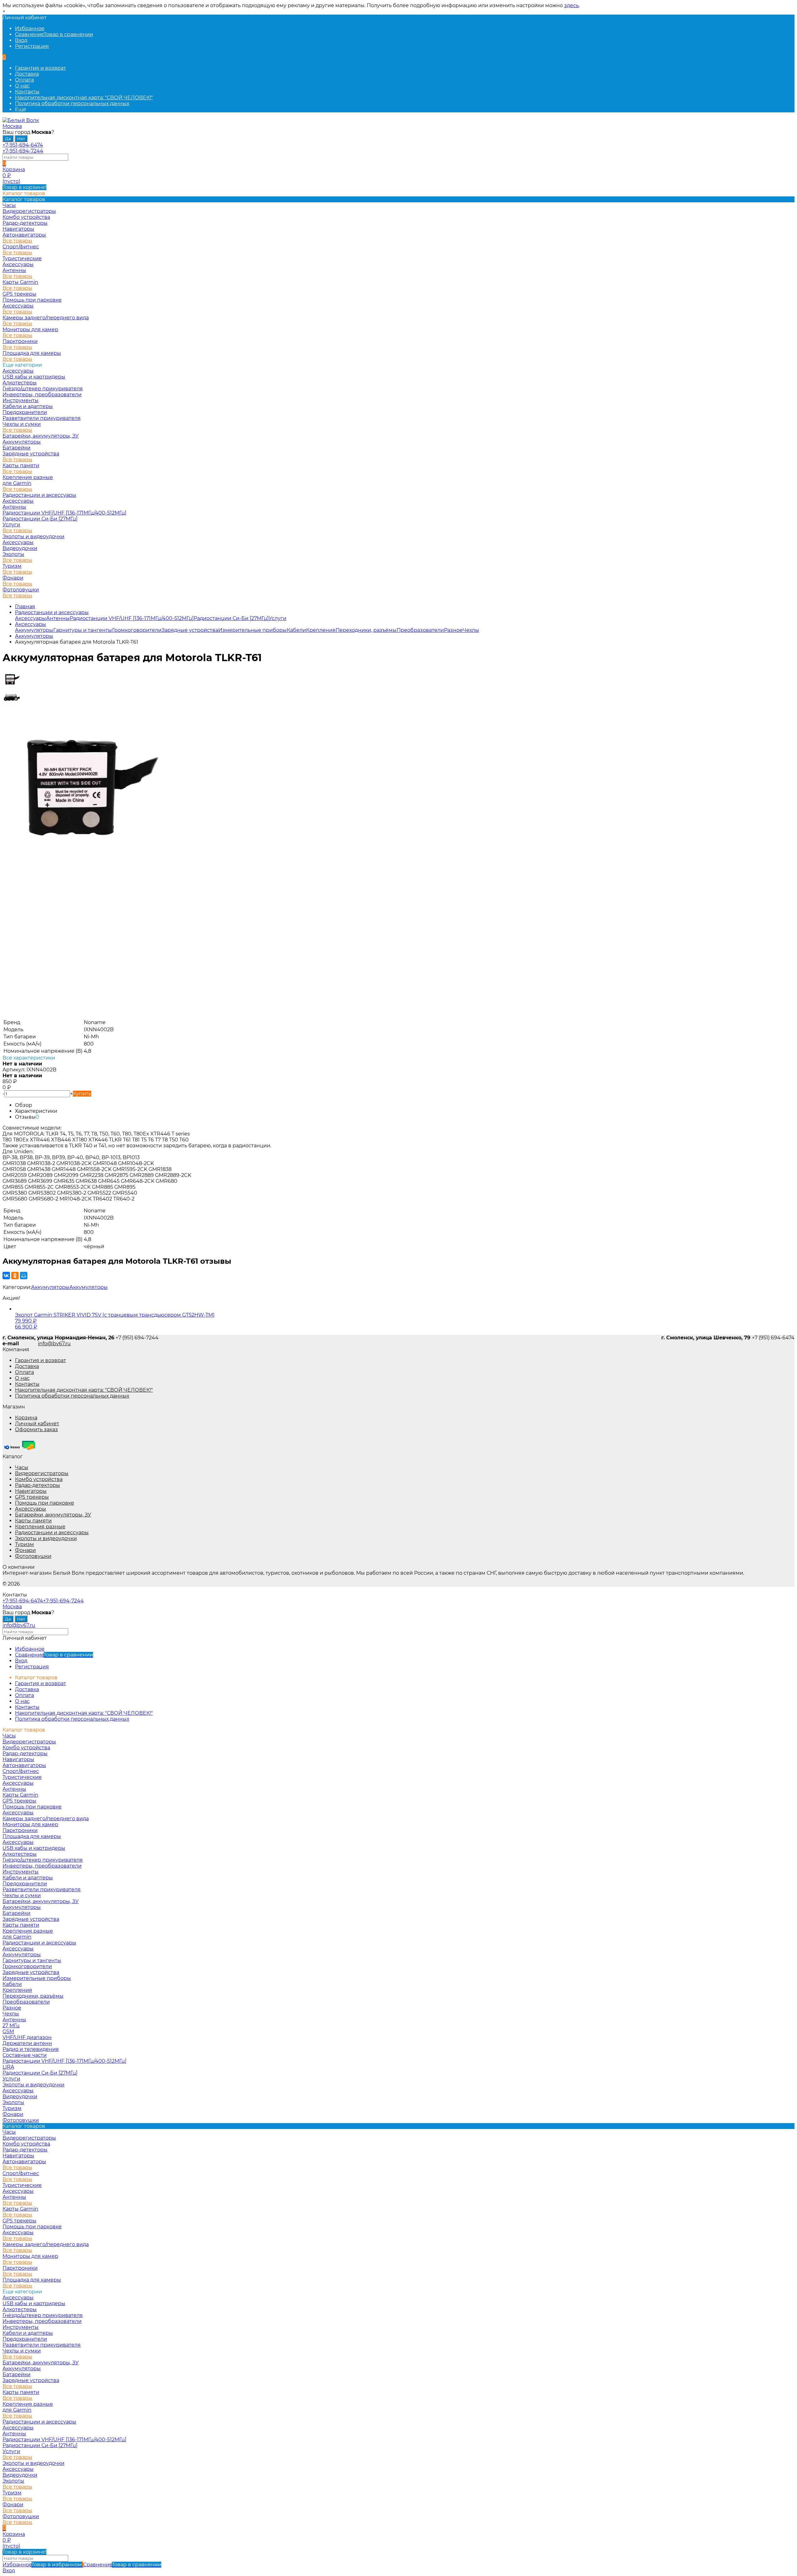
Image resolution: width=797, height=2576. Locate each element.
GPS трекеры (32, 1497)
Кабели (296, 630)
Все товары (17, 241)
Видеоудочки (20, 548)
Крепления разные (28, 477)
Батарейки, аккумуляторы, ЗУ (41, 436)
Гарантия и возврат (40, 68)
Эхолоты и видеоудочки (33, 536)
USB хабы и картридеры (34, 377)
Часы (22, 1467)
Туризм (12, 566)
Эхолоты (13, 554)
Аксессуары (18, 264)
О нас (22, 86)
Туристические (22, 259)
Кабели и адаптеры (28, 406)
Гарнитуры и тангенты (83, 630)
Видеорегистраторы (42, 1473)
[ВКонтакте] (6, 1276)
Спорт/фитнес (21, 247)
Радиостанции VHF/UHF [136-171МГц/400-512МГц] (64, 513)
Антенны (14, 270)
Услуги (11, 525)
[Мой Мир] (24, 1276)
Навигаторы (31, 1491)
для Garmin (17, 483)
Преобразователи (420, 630)
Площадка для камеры (32, 353)
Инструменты (21, 400)
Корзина (26, 1418)
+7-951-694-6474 (23, 145)
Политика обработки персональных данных (72, 103)
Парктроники (20, 341)
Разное (453, 630)
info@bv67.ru (54, 1344)
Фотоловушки (21, 590)
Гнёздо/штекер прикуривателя (43, 389)
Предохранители (25, 412)
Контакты (27, 92)
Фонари (13, 578)
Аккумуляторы (22, 442)
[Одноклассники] (15, 1276)
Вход (21, 40)
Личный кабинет (37, 1424)
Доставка (27, 74)
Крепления (321, 630)
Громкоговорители (137, 630)
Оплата (24, 80)
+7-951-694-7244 (23, 151)
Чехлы (471, 630)
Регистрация (32, 46)
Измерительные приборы (252, 630)
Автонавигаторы (24, 235)
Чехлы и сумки (22, 424)
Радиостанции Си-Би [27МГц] (40, 519)
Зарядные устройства (31, 454)
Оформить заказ (36, 1429)
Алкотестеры (20, 383)
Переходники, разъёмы (366, 630)
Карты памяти (21, 465)
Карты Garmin (20, 282)
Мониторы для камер (30, 329)
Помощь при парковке (45, 1503)
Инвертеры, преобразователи (42, 395)
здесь (571, 5)
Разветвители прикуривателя (42, 418)
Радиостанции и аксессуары (39, 495)
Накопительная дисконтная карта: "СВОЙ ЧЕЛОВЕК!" (84, 98)
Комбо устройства (39, 1479)
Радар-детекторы (38, 1485)
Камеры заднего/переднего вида (46, 318)
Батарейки (17, 448)
